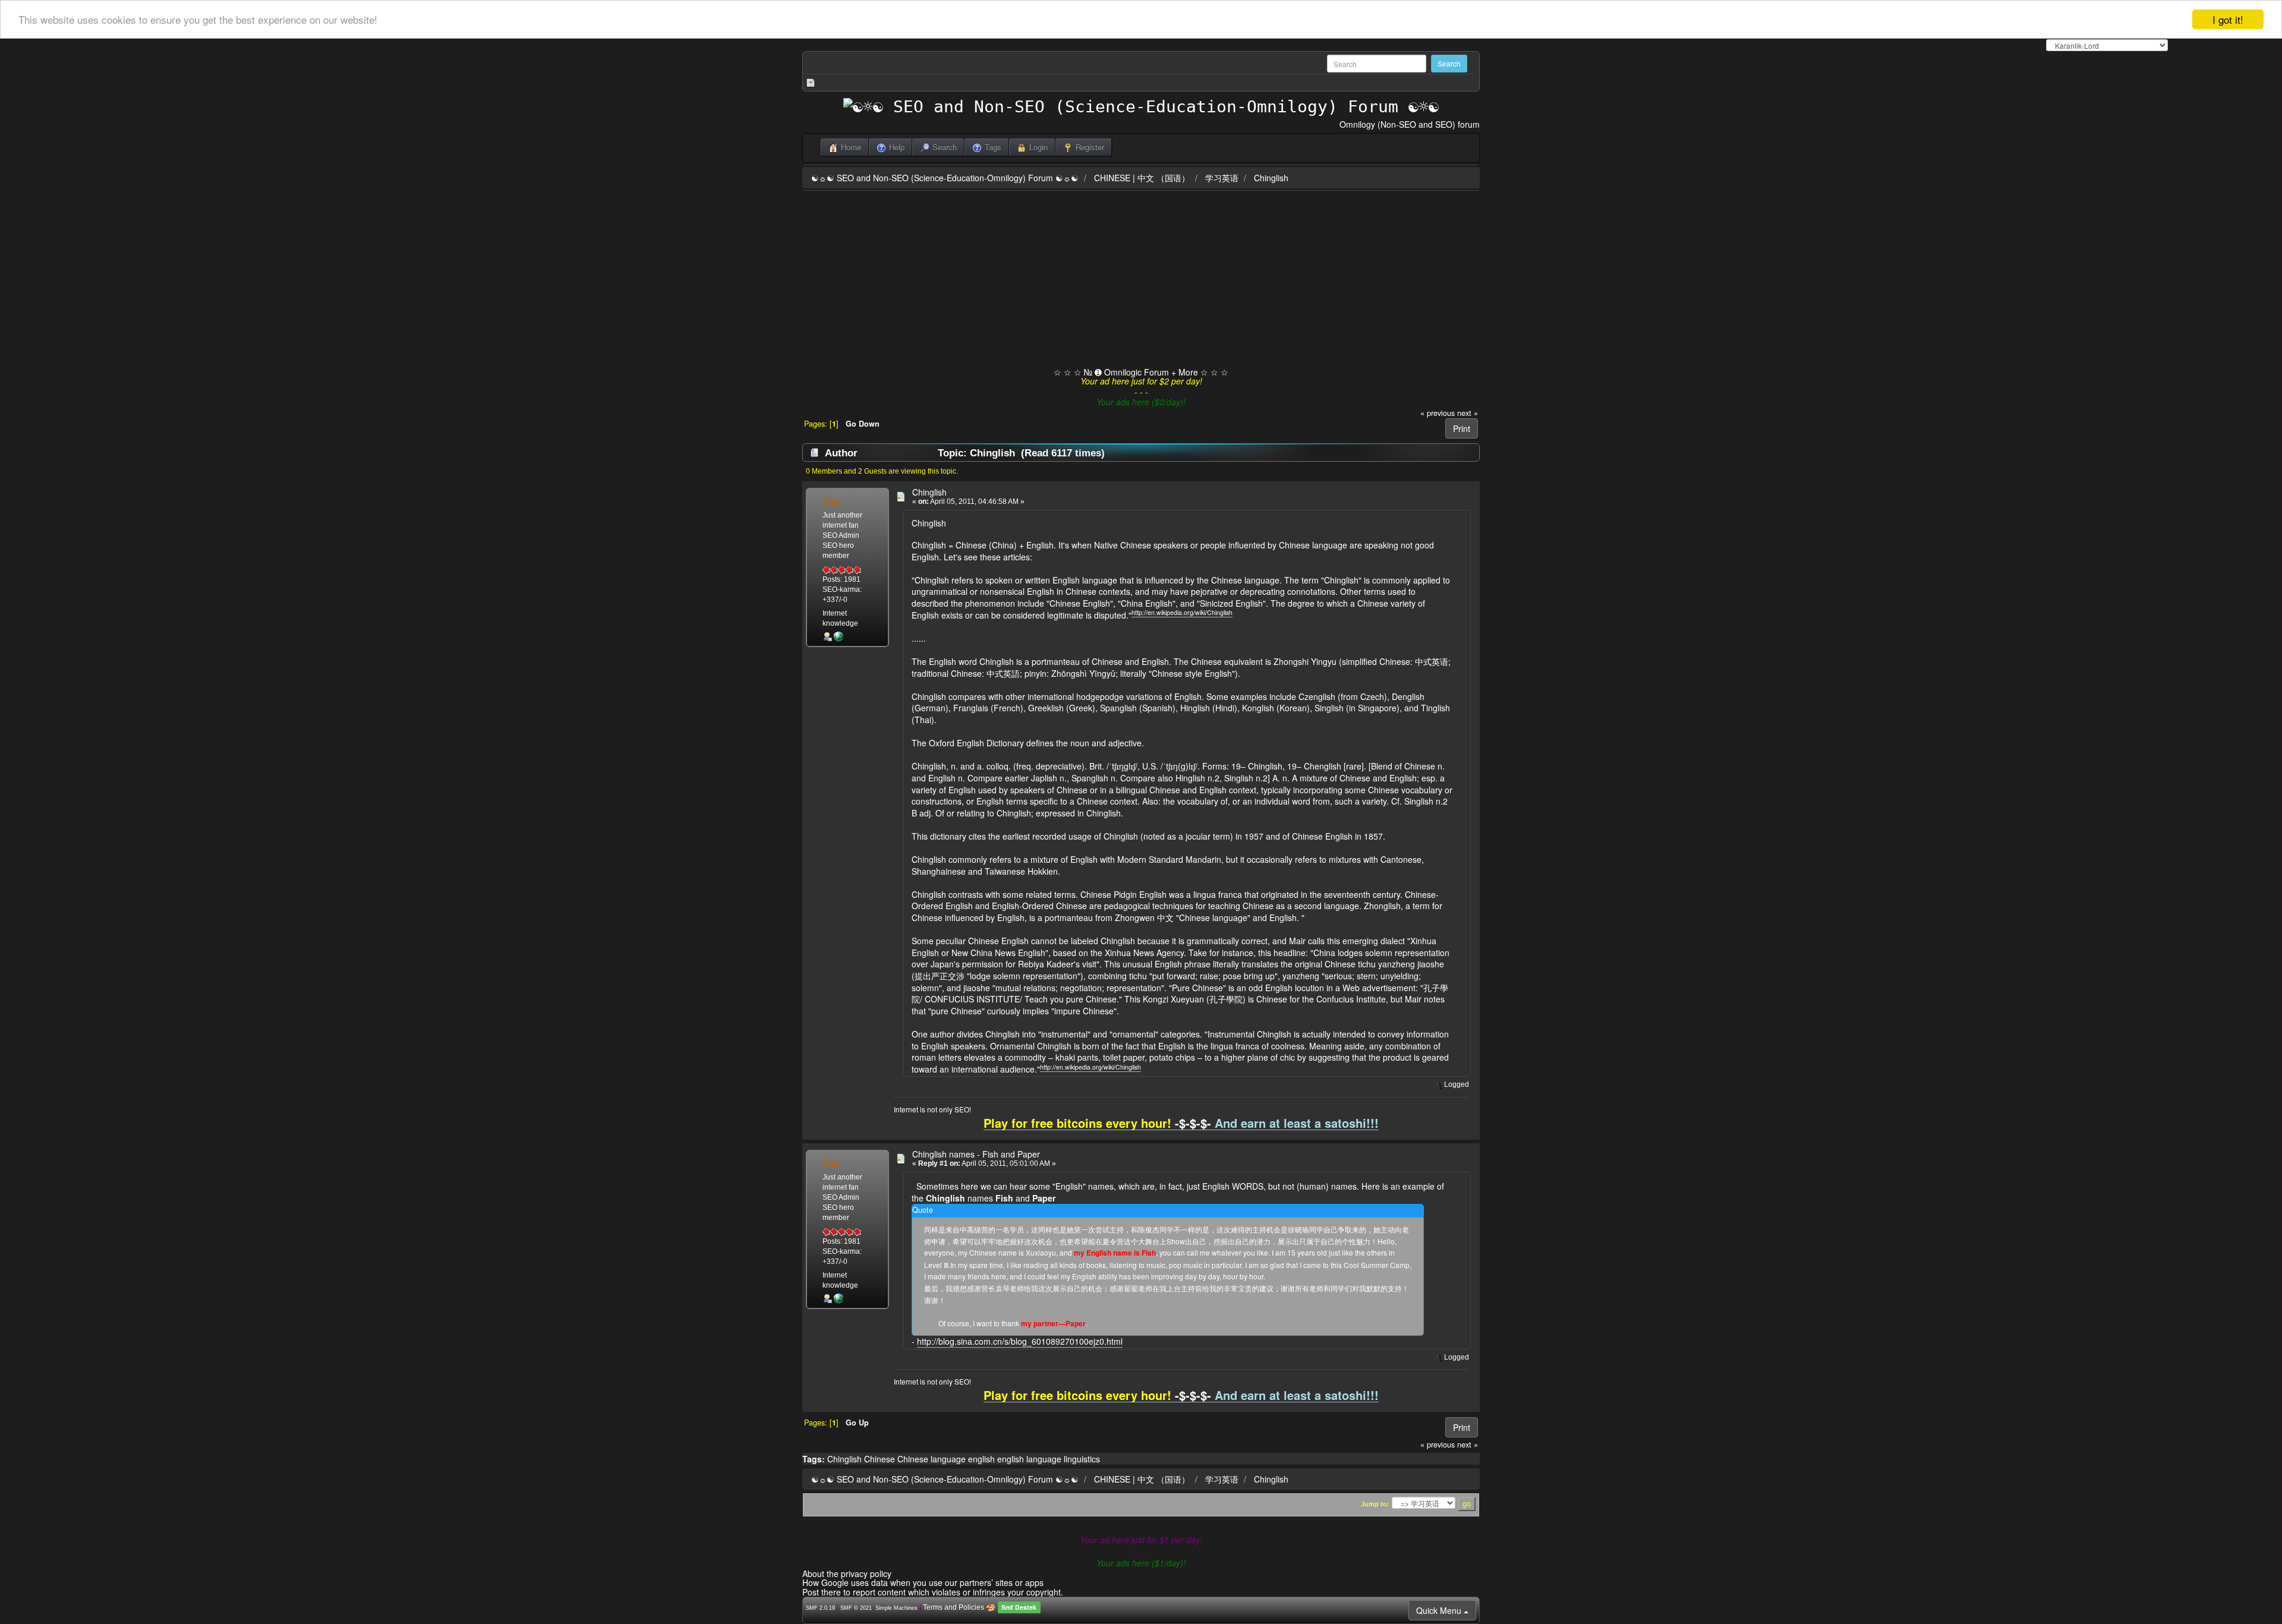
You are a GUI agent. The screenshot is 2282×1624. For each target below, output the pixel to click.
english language (1029, 1459)
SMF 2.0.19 (820, 1608)
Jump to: (1375, 1504)
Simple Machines (896, 1608)
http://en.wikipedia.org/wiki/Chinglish (1182, 612)
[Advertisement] (1141, 280)
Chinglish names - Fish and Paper (976, 1154)
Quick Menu (1440, 1610)
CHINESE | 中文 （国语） (1142, 178)
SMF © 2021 (856, 1608)
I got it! (2228, 19)
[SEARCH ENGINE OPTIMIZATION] (839, 636)
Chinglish (1271, 178)
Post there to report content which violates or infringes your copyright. (933, 1592)
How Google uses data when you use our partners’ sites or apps (923, 1582)
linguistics (1082, 1459)
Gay (831, 501)
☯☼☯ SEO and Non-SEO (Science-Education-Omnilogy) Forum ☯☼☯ (945, 178)
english (981, 1459)
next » (1468, 413)
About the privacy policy (847, 1573)
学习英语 (1222, 178)
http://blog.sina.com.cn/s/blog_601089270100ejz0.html (1020, 1341)
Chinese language (932, 1459)
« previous (1438, 413)
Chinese (880, 1459)
